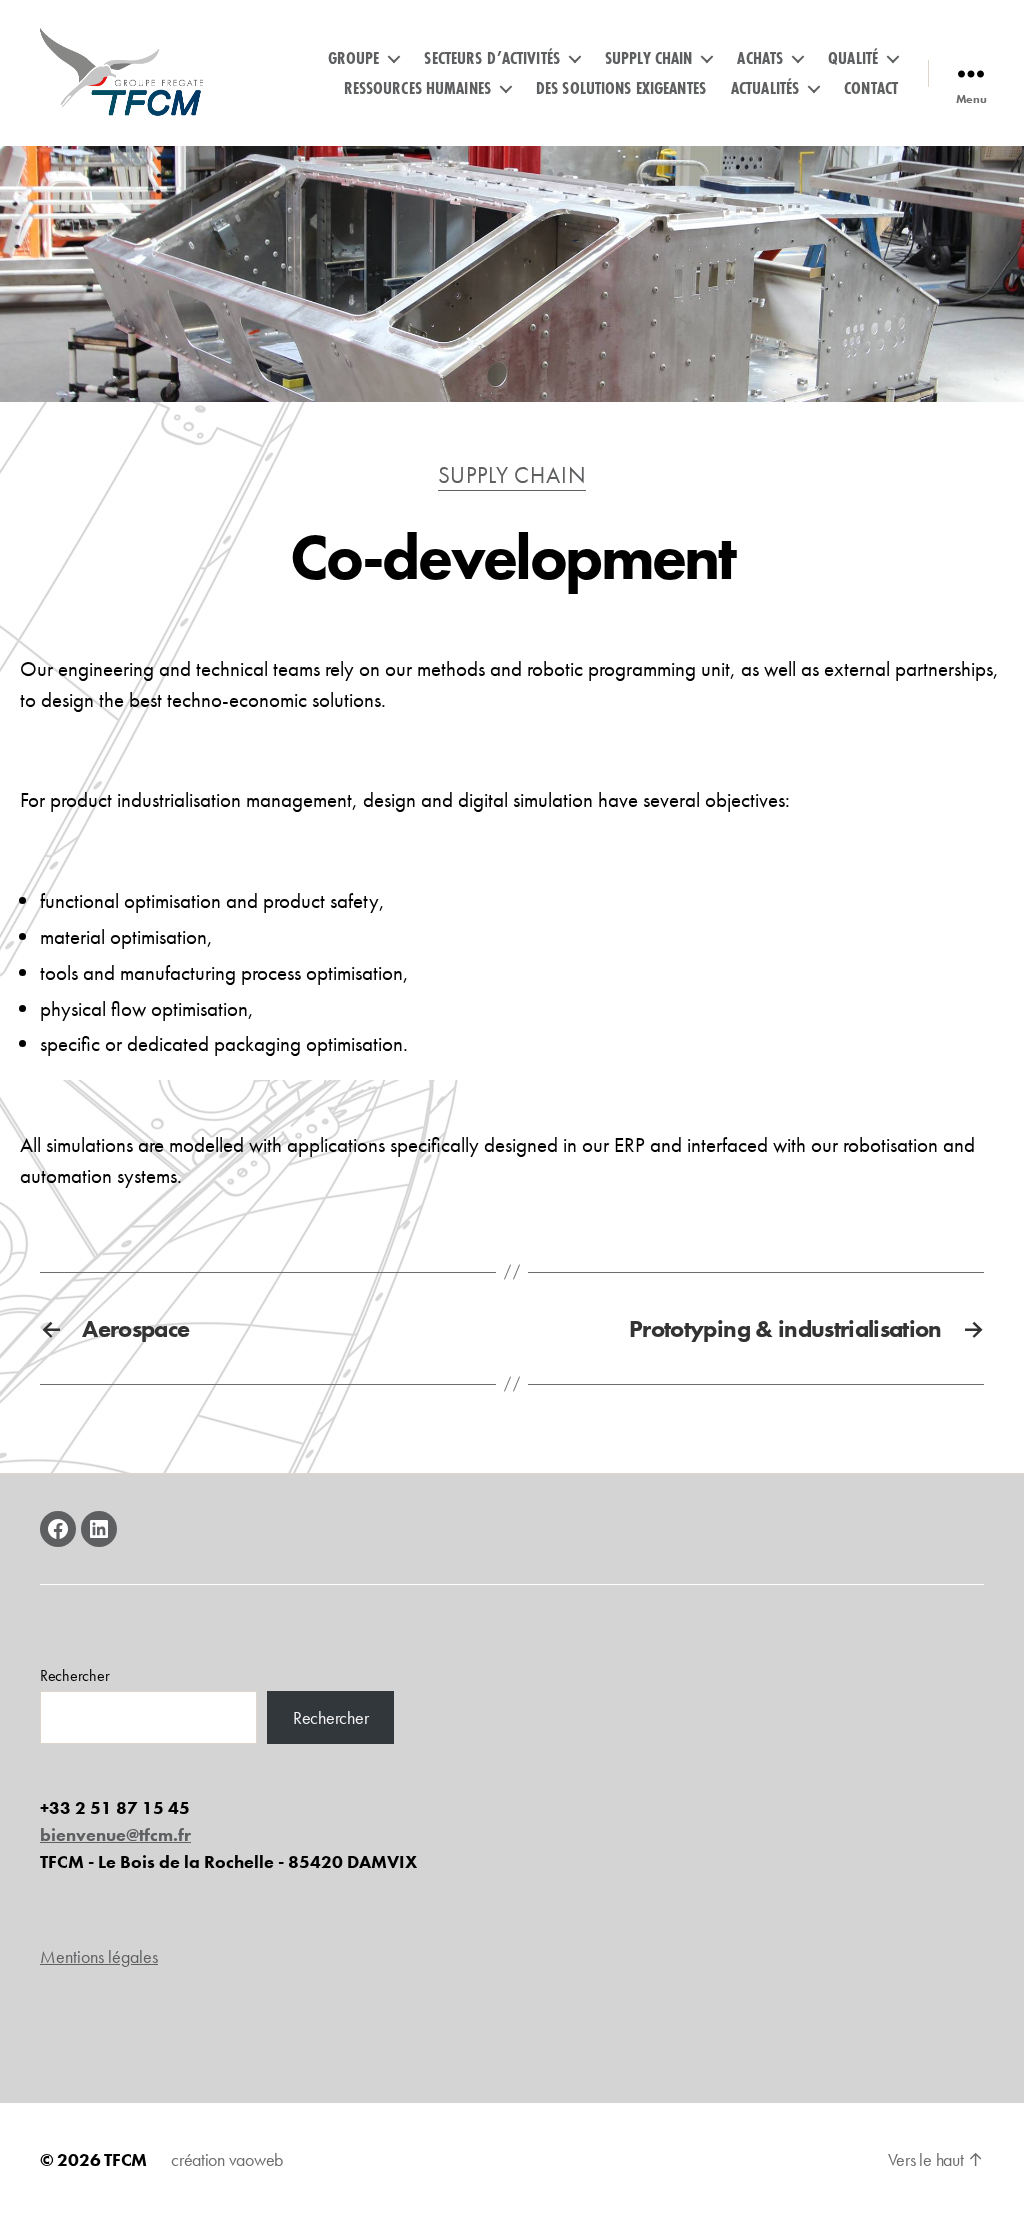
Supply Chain (649, 58)
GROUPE (354, 58)
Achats (760, 58)
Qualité (853, 58)
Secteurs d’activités (492, 58)
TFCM (125, 2159)
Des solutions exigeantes (621, 88)
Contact (871, 88)
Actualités (765, 88)
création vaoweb (227, 2159)
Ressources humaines (417, 88)
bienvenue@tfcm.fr (115, 1834)
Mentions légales (99, 1956)
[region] (512, 274)
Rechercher (74, 1675)
